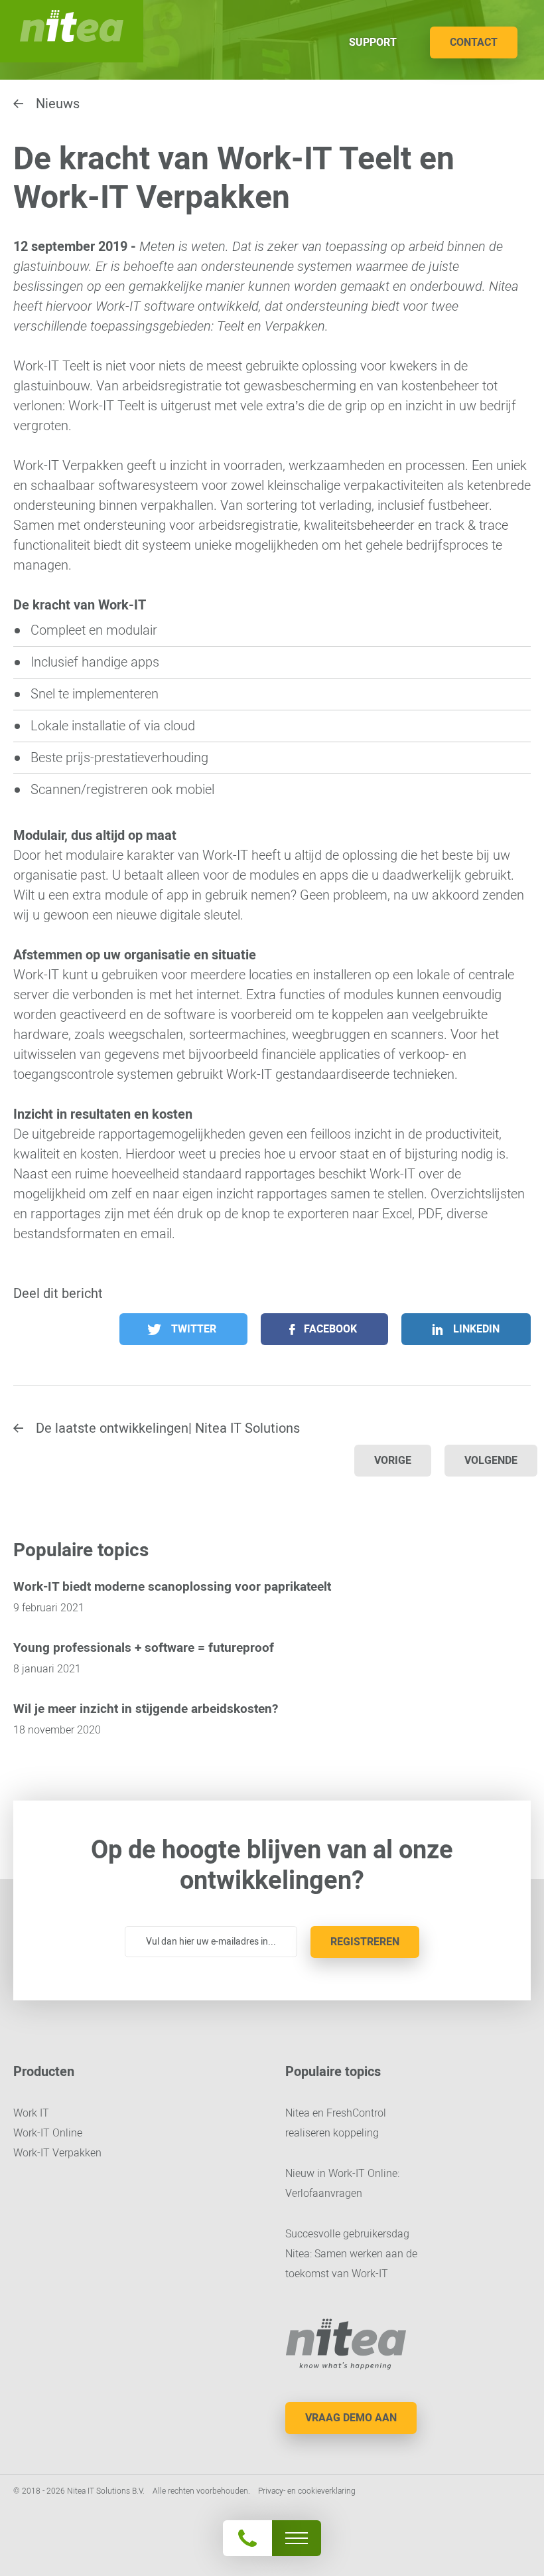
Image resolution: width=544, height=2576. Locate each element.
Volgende (491, 1460)
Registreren (365, 1942)
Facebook (330, 1329)
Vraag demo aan (351, 2418)
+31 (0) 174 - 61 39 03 (271, 2503)
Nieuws (58, 104)
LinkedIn (476, 1329)
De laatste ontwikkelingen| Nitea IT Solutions (168, 1428)
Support (373, 42)
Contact (474, 42)
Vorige (393, 1460)
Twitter (194, 1329)
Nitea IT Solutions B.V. (72, 31)
